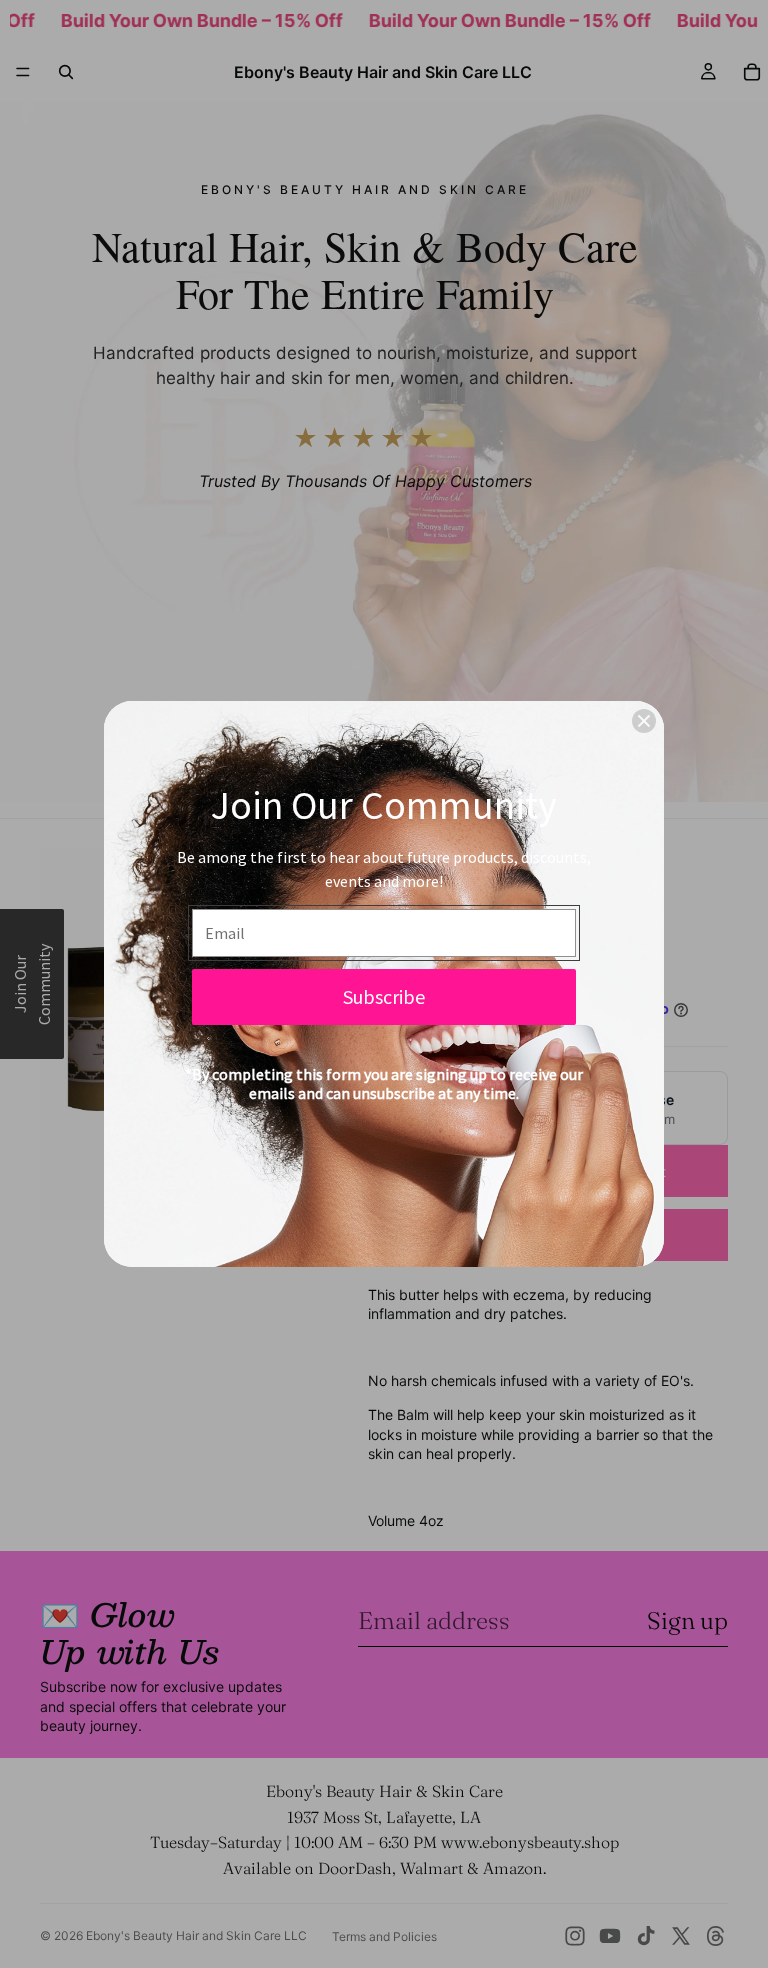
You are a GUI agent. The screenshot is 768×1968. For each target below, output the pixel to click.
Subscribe (384, 996)
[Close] (644, 721)
